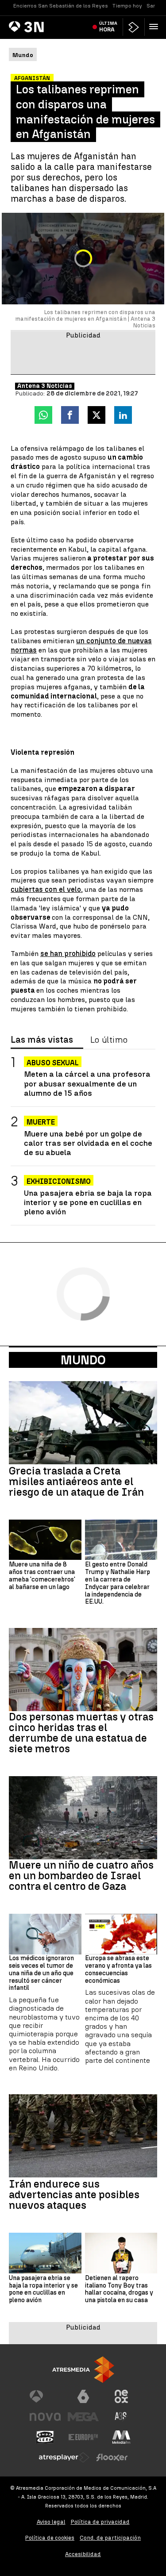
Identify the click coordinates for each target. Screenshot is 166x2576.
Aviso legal (51, 2522)
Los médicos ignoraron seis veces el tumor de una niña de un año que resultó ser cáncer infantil (41, 1973)
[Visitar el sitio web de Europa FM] (83, 2437)
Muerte (41, 1122)
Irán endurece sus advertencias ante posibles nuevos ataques (74, 2195)
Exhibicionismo (59, 1181)
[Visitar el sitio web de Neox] (121, 2396)
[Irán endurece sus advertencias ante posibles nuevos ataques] (83, 2136)
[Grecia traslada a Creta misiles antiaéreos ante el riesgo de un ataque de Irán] (83, 1423)
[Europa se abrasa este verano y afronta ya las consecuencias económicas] (121, 1934)
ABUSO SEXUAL (53, 1063)
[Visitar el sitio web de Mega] (83, 2417)
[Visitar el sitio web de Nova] (45, 2417)
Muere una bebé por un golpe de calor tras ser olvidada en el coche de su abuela (88, 1143)
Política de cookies (50, 2538)
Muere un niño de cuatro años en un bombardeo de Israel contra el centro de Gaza (81, 1876)
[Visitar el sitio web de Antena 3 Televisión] (45, 2396)
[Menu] (155, 27)
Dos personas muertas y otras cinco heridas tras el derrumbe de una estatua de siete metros (81, 1733)
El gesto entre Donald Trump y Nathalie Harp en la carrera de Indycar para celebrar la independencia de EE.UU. (118, 1583)
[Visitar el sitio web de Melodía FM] (121, 2437)
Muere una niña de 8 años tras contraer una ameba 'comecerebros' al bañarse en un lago (42, 1576)
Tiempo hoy (127, 6)
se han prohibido (68, 954)
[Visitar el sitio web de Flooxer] (112, 2457)
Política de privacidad (100, 2522)
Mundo (83, 1360)
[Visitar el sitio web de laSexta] (83, 2396)
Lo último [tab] (109, 1040)
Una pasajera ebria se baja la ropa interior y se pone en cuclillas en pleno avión (88, 1202)
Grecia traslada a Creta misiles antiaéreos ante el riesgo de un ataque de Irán (76, 1482)
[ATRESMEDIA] (83, 2370)
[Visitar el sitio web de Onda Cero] (45, 2437)
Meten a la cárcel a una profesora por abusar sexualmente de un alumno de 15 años (87, 1083)
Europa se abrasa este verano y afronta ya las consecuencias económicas (118, 1969)
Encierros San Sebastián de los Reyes (61, 6)
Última (108, 27)
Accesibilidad (83, 2554)
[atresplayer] (134, 27)
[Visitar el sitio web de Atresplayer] (64, 2457)
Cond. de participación (110, 2538)
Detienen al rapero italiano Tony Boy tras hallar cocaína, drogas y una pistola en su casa (119, 2289)
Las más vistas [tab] (42, 1040)
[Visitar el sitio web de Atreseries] (121, 2417)
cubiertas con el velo (46, 889)
